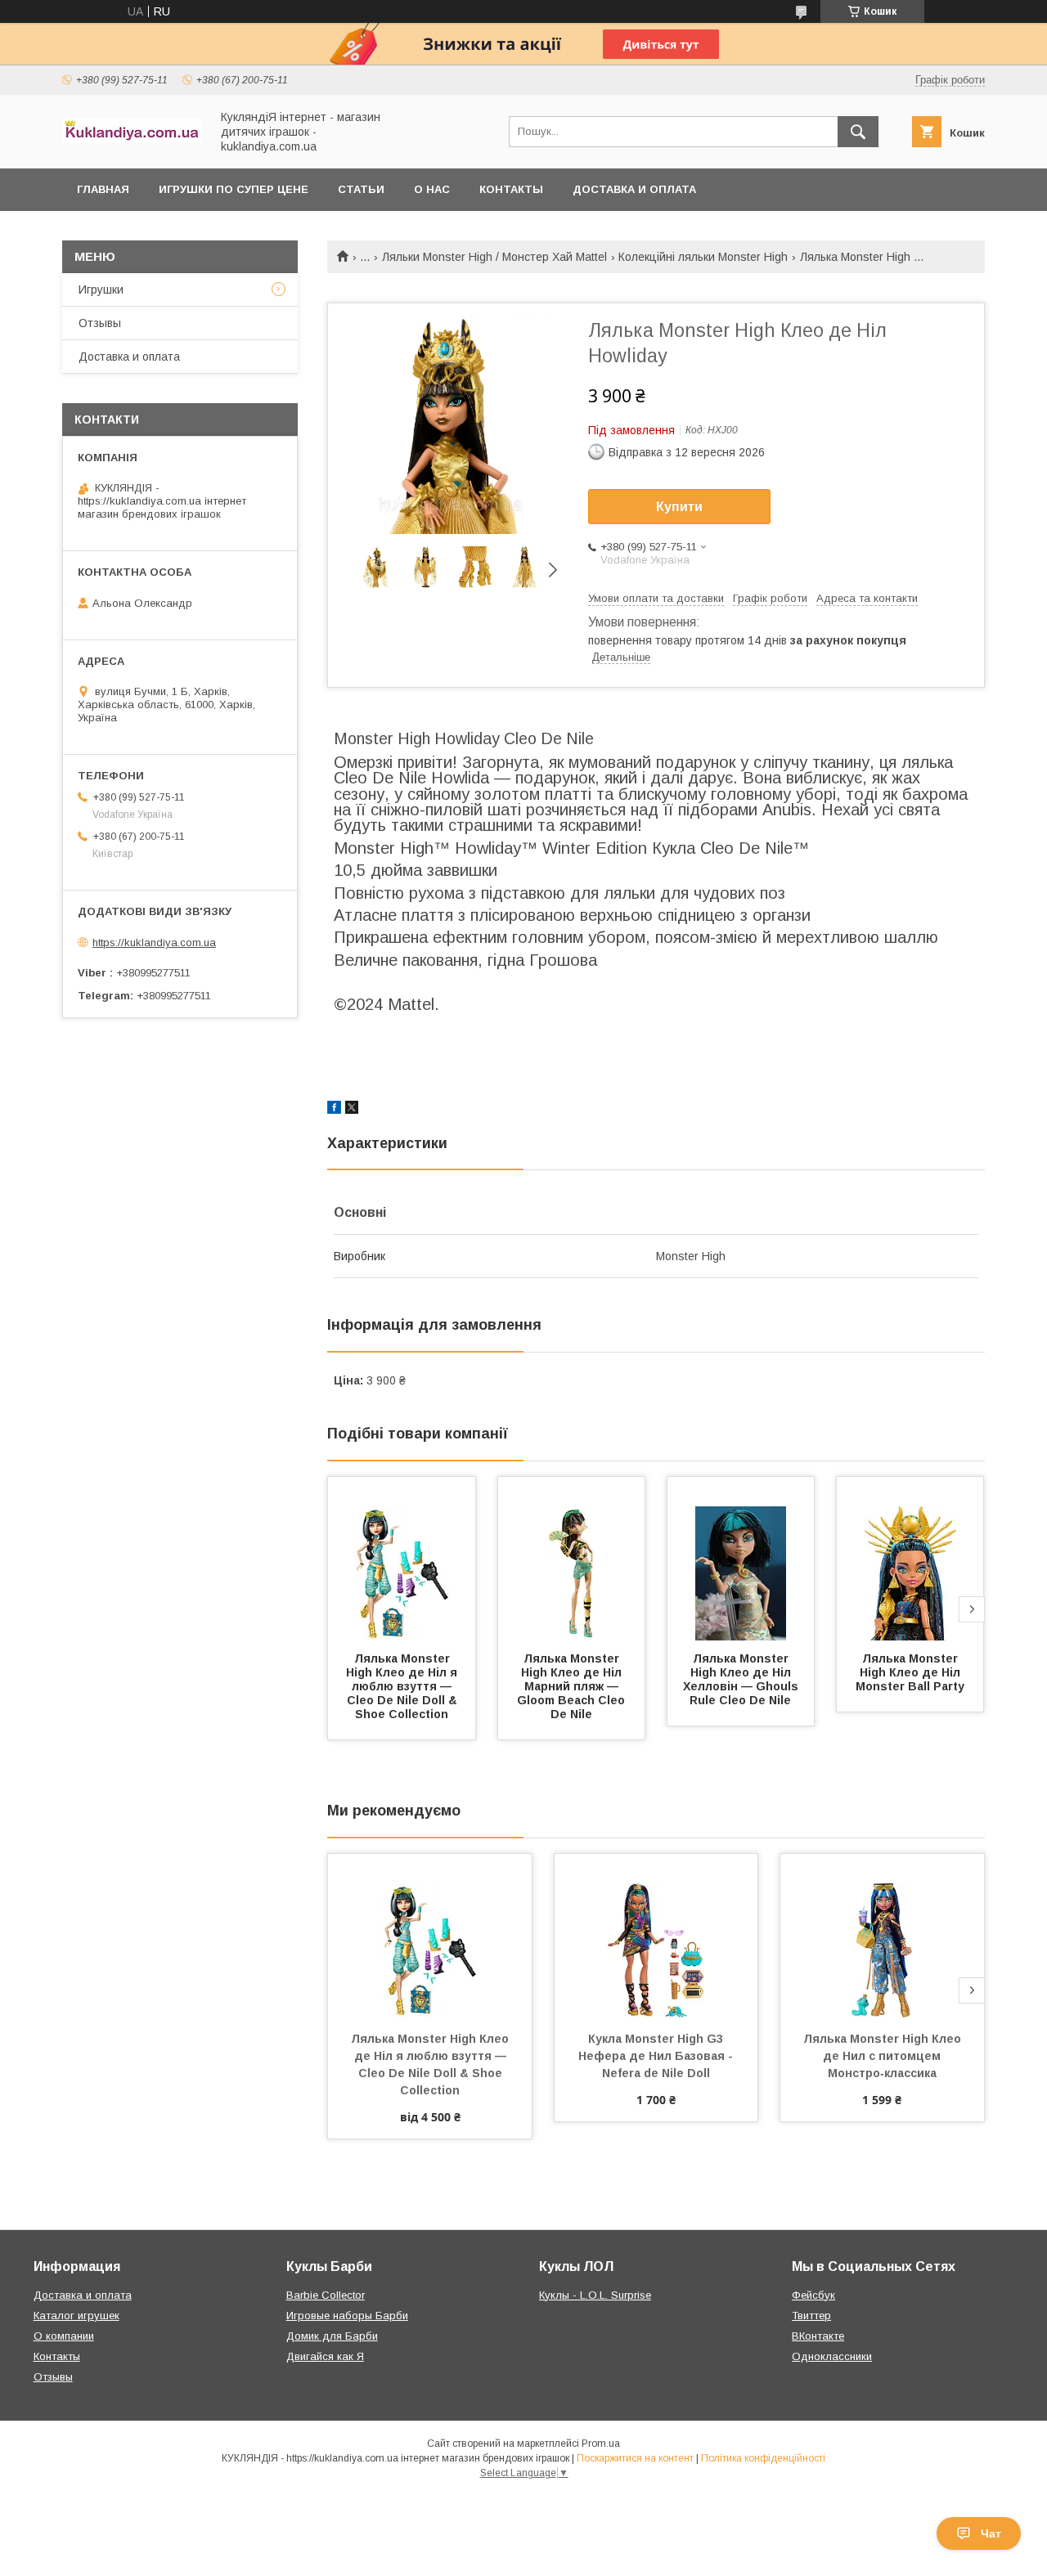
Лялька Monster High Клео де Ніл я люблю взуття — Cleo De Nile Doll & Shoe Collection (403, 1686)
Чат (991, 2533)
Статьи (361, 189)
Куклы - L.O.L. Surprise (595, 2295)
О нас (432, 189)
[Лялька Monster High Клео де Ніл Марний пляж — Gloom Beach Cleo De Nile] (572, 1559)
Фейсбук (813, 2295)
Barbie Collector (326, 2295)
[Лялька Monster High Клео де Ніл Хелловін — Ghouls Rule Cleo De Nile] (741, 1559)
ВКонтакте (818, 2336)
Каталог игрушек (76, 2316)
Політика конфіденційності (763, 2458)
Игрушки (101, 289)
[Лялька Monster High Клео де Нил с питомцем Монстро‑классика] (882, 1936)
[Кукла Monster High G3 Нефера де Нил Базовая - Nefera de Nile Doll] (656, 1936)
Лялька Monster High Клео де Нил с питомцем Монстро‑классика (884, 2056)
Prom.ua (601, 2444)
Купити (679, 507)
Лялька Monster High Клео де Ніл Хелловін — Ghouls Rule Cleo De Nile (742, 1679)
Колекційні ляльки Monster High (703, 257)
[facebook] (334, 1110)
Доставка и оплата (634, 189)
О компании (64, 2336)
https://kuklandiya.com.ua (154, 942)
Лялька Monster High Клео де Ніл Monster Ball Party (910, 1672)
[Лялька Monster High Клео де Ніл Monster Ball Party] (910, 1559)
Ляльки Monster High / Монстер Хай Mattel (494, 257)
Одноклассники (832, 2356)
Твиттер (811, 2316)
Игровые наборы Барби (347, 2316)
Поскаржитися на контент (635, 2458)
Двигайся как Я (325, 2356)
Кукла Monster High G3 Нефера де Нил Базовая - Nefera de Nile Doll (657, 2056)
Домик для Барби (332, 2336)
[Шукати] (858, 132)
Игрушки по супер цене (234, 189)
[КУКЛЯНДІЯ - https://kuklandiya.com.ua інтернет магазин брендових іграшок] (132, 139)
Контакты (511, 189)
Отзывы (100, 323)
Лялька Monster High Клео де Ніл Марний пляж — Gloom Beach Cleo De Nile (573, 1686)
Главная (103, 189)
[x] (352, 1110)
